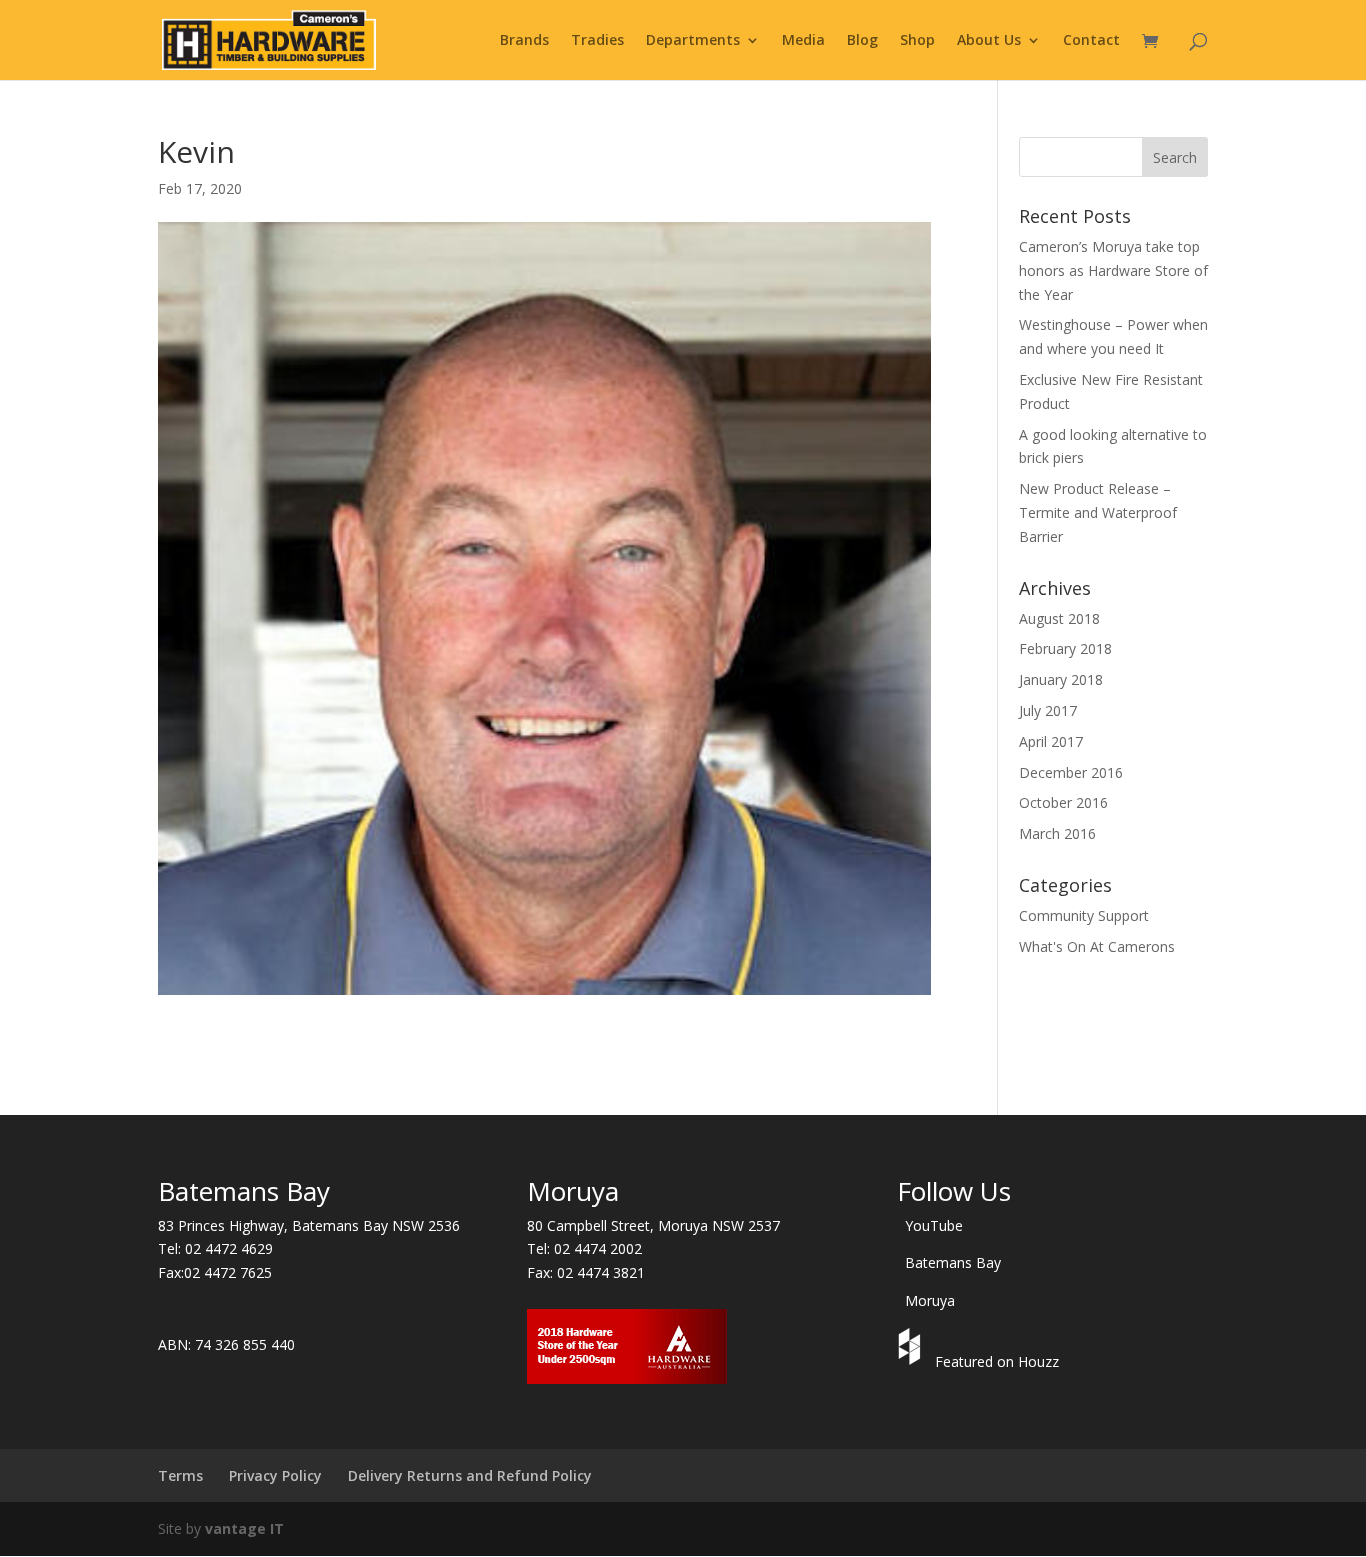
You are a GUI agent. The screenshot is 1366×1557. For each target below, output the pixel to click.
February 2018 (1065, 648)
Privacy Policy (275, 1475)
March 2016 (1057, 833)
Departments (693, 41)
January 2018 (1061, 679)
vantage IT (244, 1528)
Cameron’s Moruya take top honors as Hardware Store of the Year (1113, 270)
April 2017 (1051, 741)
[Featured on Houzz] (912, 1361)
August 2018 (1059, 618)
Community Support (1084, 915)
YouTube (934, 1225)
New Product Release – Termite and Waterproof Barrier (1098, 512)
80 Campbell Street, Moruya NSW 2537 (653, 1225)
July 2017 (1048, 710)
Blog (862, 41)
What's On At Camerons (1097, 946)
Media (803, 41)
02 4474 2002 (598, 1248)
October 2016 (1063, 802)
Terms (180, 1475)
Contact (1091, 41)
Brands (524, 41)
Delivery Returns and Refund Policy (470, 1475)
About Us (989, 41)
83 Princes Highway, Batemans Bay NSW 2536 (309, 1225)
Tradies (597, 41)
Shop (917, 41)
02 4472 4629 (229, 1248)
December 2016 (1071, 772)
